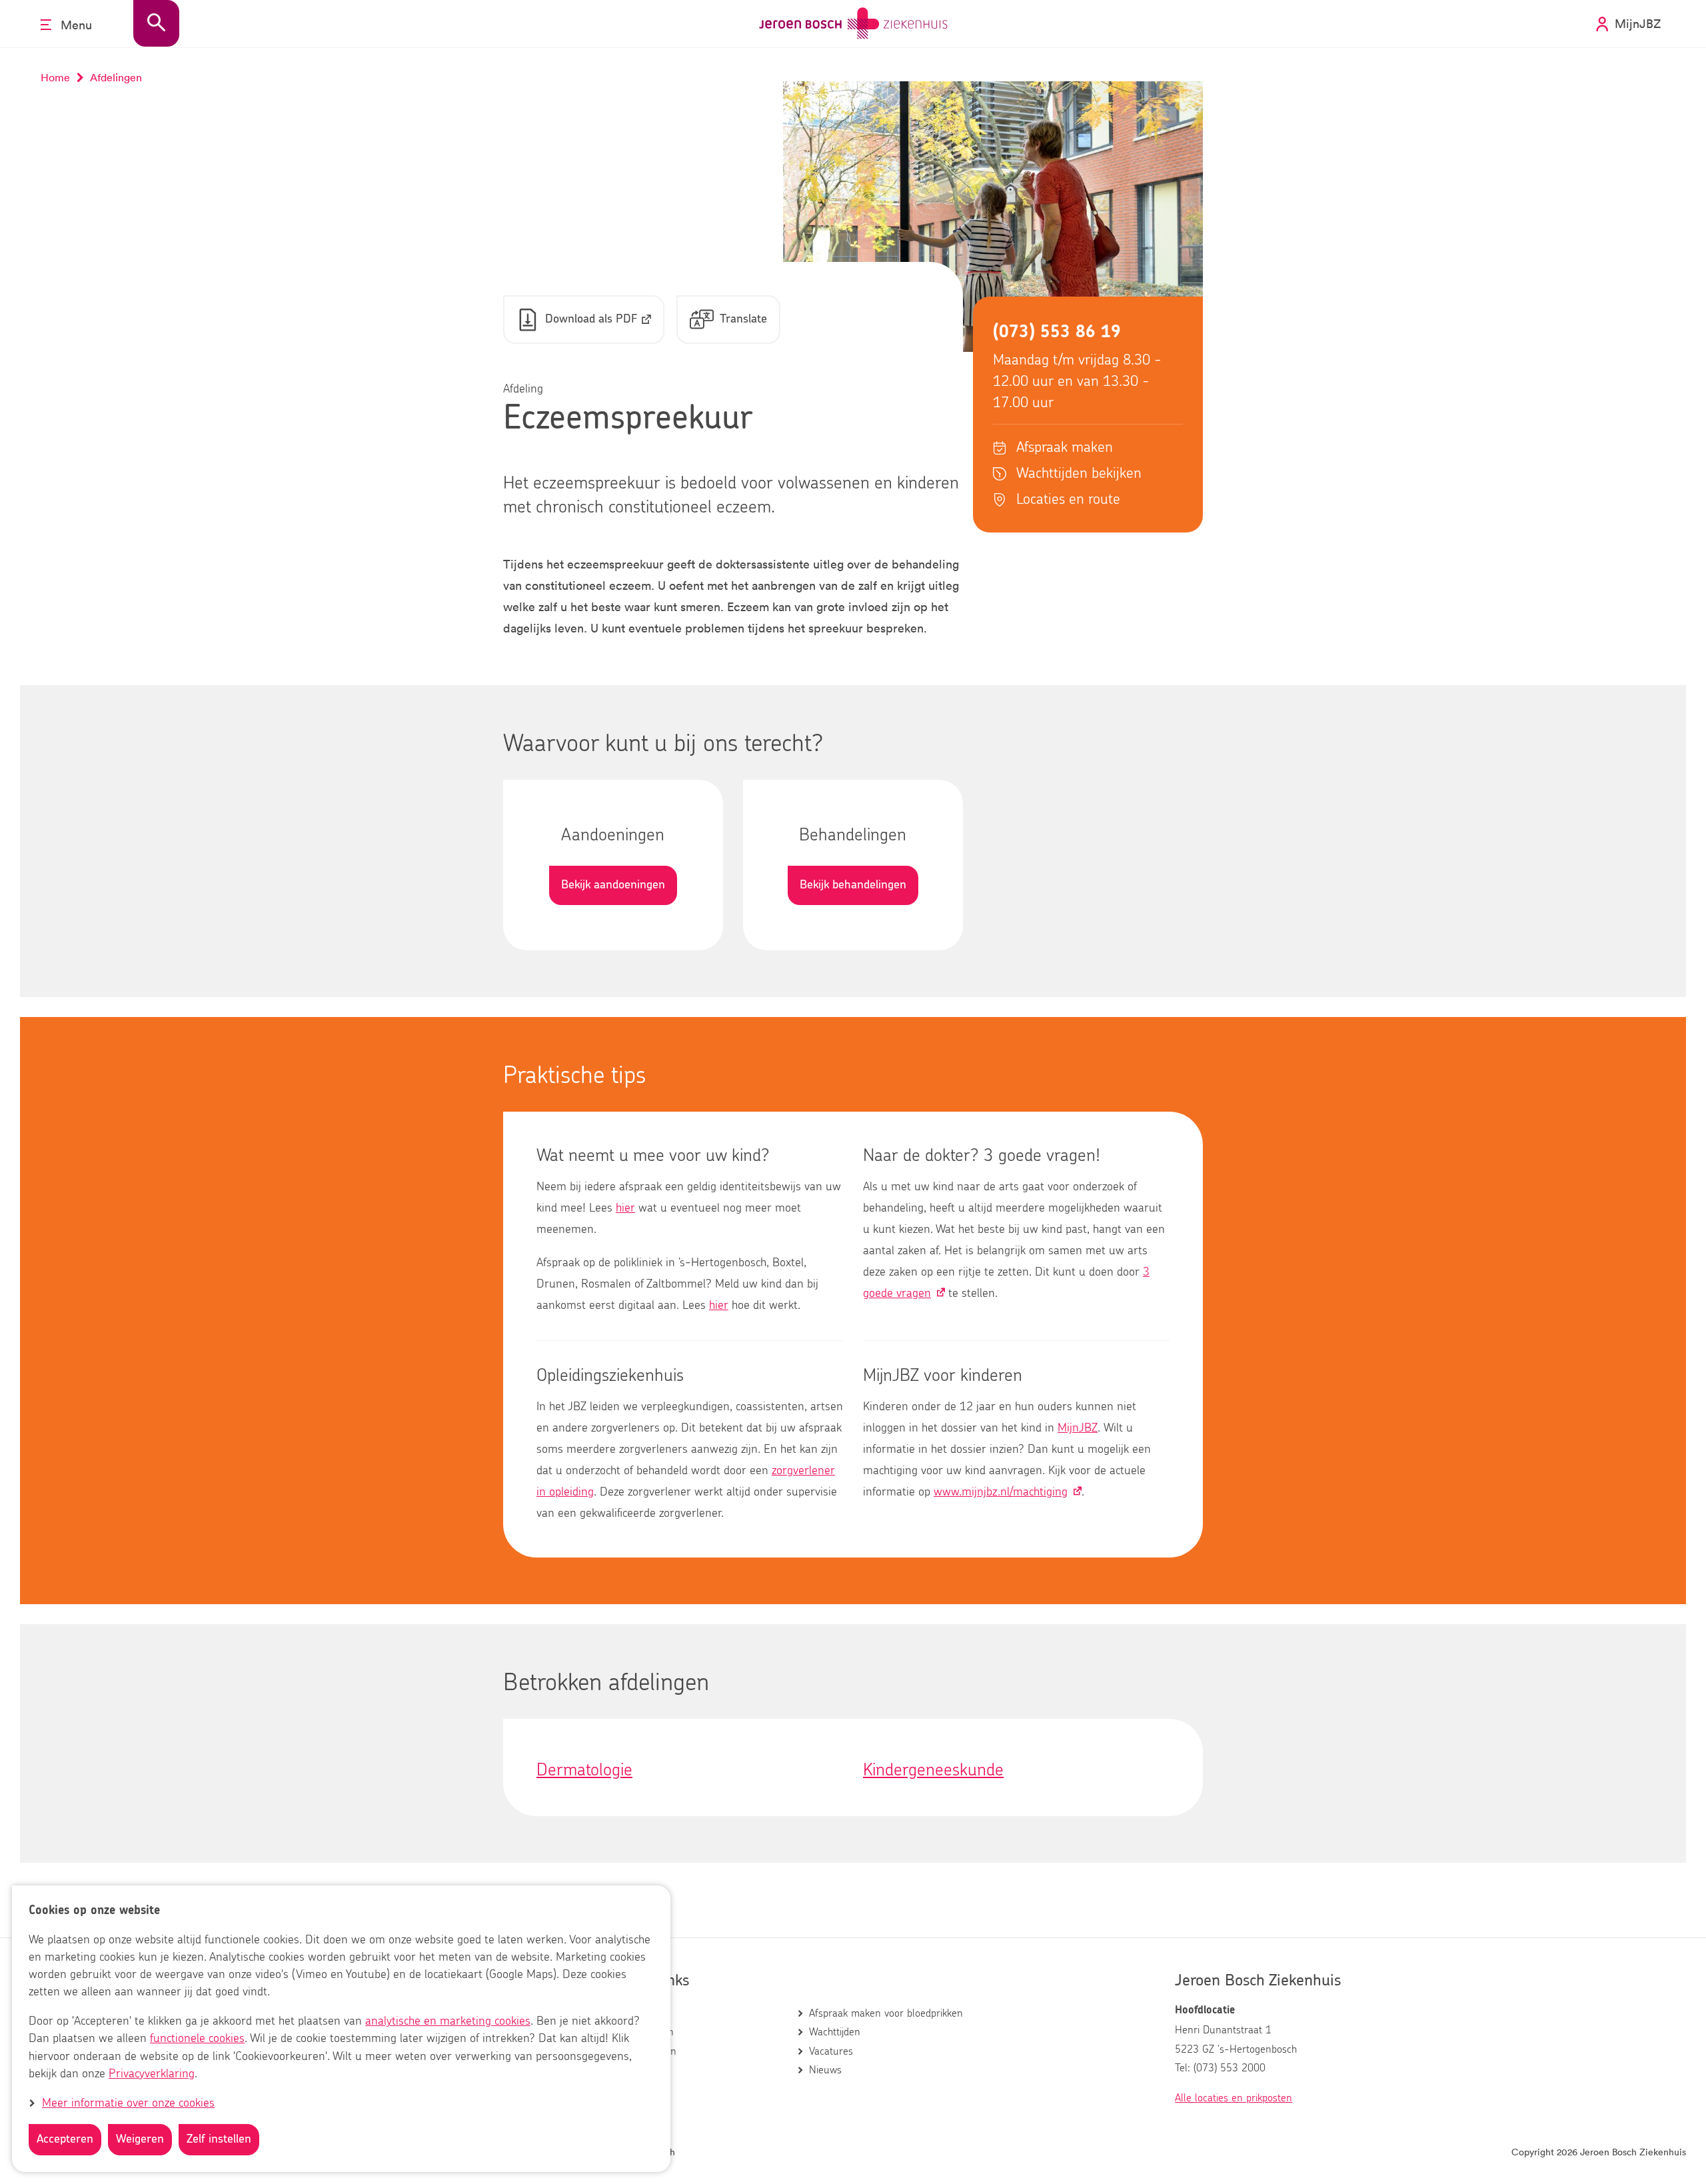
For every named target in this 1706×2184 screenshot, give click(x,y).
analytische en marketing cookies (448, 2022)
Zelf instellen (219, 2139)
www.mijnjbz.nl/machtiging (1001, 1492)
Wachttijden (835, 2032)
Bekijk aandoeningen (613, 885)
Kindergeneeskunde (933, 1770)
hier (625, 1208)
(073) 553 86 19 (1057, 332)
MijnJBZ (1078, 1428)
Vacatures (831, 2051)
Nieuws (825, 2070)
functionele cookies (197, 2039)
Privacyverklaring (152, 2074)
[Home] (853, 24)
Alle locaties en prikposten (1234, 2098)
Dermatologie (584, 1770)
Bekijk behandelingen (853, 885)
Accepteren (65, 2139)
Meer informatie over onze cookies (128, 2103)
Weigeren (140, 2139)
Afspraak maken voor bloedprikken (886, 2013)
